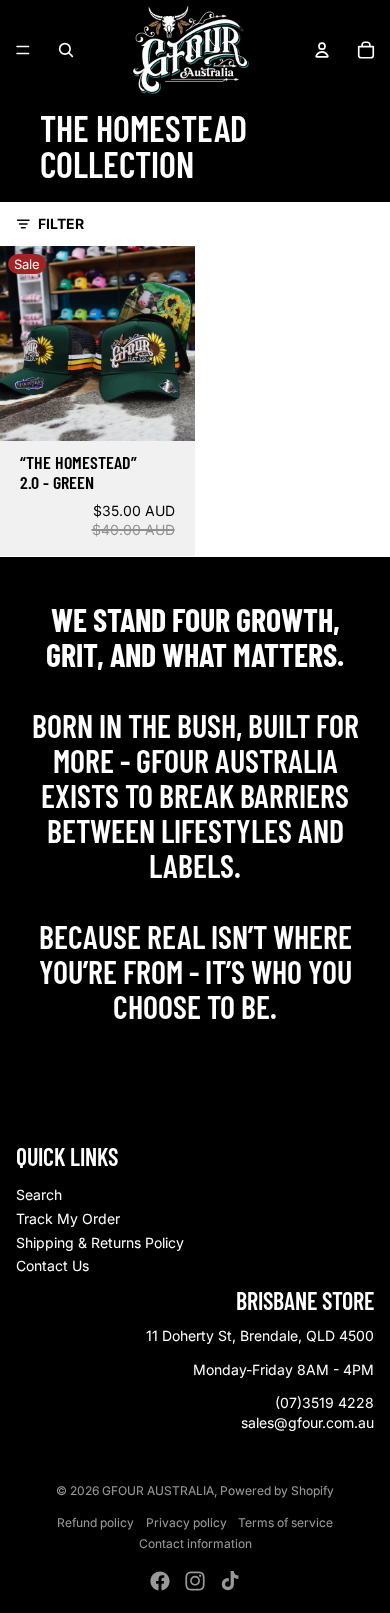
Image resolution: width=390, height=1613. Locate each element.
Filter (61, 223)
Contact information (195, 1543)
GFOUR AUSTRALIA (158, 1490)
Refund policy (95, 1522)
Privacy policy (186, 1522)
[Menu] (23, 50)
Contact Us (52, 1265)
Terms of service (285, 1522)
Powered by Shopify (277, 1490)
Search (39, 1194)
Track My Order (68, 1218)
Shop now (195, 1049)
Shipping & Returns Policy (100, 1242)
